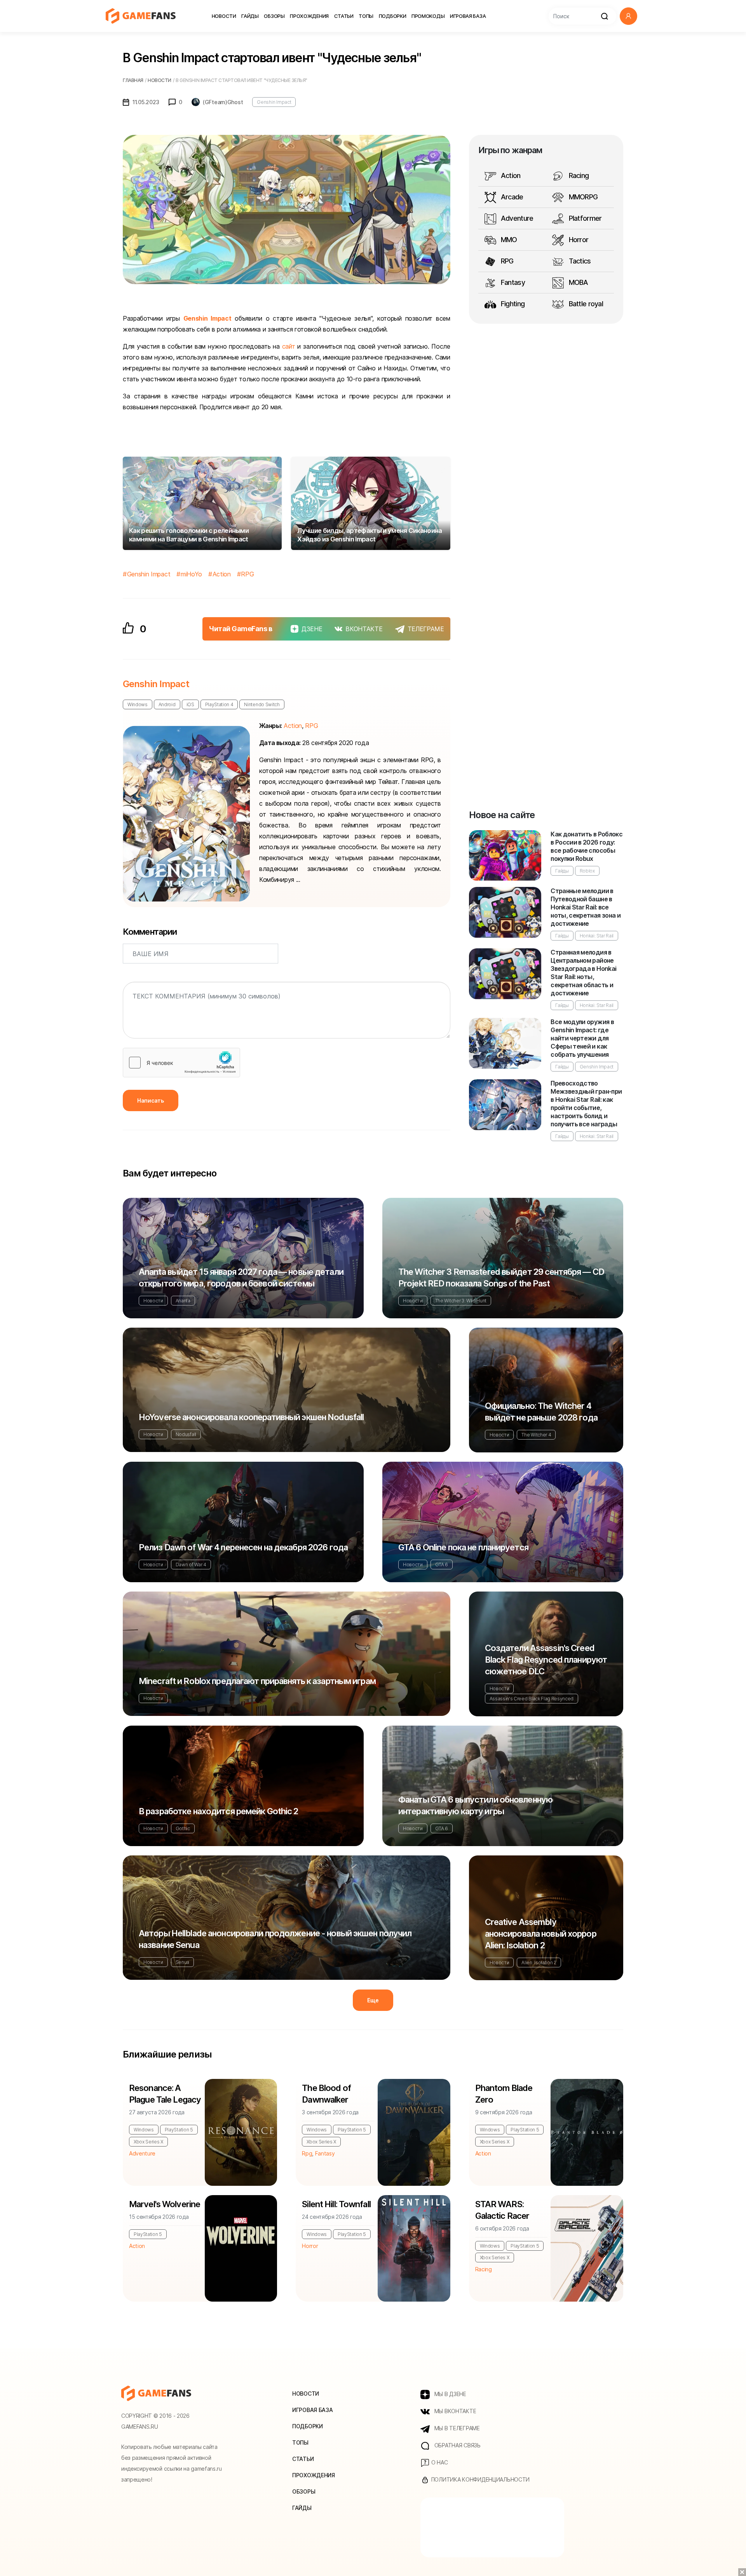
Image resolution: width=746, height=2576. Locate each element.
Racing (578, 175)
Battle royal (585, 304)
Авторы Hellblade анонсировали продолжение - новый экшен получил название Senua (275, 1939)
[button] (628, 16)
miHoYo (191, 574)
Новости (224, 16)
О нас (439, 2462)
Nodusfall (186, 1434)
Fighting (512, 304)
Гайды (250, 16)
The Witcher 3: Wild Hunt (461, 1301)
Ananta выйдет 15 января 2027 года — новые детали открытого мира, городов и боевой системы (241, 1278)
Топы (366, 16)
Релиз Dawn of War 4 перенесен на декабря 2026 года (243, 1547)
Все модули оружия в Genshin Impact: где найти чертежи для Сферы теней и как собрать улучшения (582, 1038)
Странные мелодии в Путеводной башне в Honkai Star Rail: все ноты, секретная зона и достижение (586, 907)
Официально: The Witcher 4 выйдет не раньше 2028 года (541, 1412)
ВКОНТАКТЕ (364, 629)
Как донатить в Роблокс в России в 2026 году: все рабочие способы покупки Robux (587, 846)
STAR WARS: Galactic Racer (502, 2210)
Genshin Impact (274, 102)
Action (222, 574)
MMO (508, 240)
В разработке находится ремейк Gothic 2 (219, 1811)
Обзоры (274, 16)
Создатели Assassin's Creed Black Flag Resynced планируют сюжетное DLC (546, 1660)
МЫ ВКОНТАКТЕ (454, 2411)
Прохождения (309, 16)
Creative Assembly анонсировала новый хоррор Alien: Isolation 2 (541, 1934)
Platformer (584, 218)
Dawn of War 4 (191, 1565)
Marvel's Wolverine (165, 2204)
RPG (247, 574)
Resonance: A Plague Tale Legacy (165, 2094)
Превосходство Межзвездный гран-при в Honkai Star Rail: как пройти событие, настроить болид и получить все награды (586, 1104)
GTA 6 (442, 1565)
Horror (578, 240)
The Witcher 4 (536, 1435)
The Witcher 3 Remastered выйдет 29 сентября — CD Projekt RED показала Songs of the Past (501, 1278)
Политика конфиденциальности (480, 2479)
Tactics (579, 261)
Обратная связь (457, 2445)
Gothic (183, 1828)
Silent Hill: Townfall (336, 2204)
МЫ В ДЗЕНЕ (450, 2394)
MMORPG (582, 197)
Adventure (516, 218)
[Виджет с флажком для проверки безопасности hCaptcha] (181, 1063)
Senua (182, 1962)
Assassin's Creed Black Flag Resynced (532, 1699)
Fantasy (512, 282)
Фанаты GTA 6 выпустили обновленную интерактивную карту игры (475, 1805)
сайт (289, 346)
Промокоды (428, 16)
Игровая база (468, 16)
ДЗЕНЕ (312, 629)
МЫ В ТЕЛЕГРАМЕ (456, 2428)
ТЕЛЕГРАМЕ (426, 629)
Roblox (587, 871)
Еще (373, 2000)
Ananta (183, 1301)
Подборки (393, 16)
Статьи (344, 16)
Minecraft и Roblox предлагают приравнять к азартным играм (257, 1681)
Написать (151, 1100)
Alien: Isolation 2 (539, 1963)
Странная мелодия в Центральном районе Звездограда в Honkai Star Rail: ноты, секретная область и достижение (583, 973)
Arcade (511, 197)
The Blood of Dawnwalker (326, 2094)
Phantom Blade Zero (504, 2094)
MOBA (577, 282)
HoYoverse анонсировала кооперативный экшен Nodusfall (251, 1417)
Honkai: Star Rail (597, 936)
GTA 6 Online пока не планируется (463, 1547)
